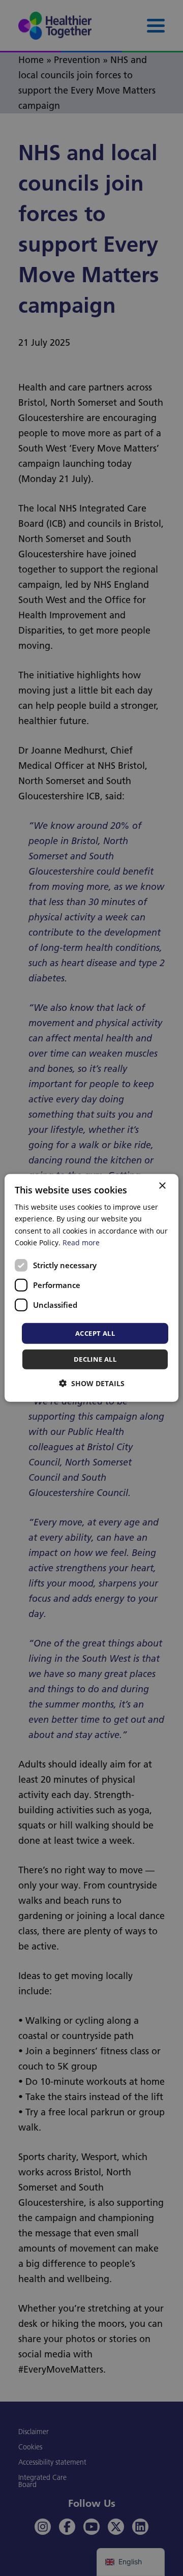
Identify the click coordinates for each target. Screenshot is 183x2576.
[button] (92, 1383)
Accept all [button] (95, 1333)
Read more (81, 1242)
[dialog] (91, 1288)
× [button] (162, 1186)
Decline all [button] (95, 1359)
